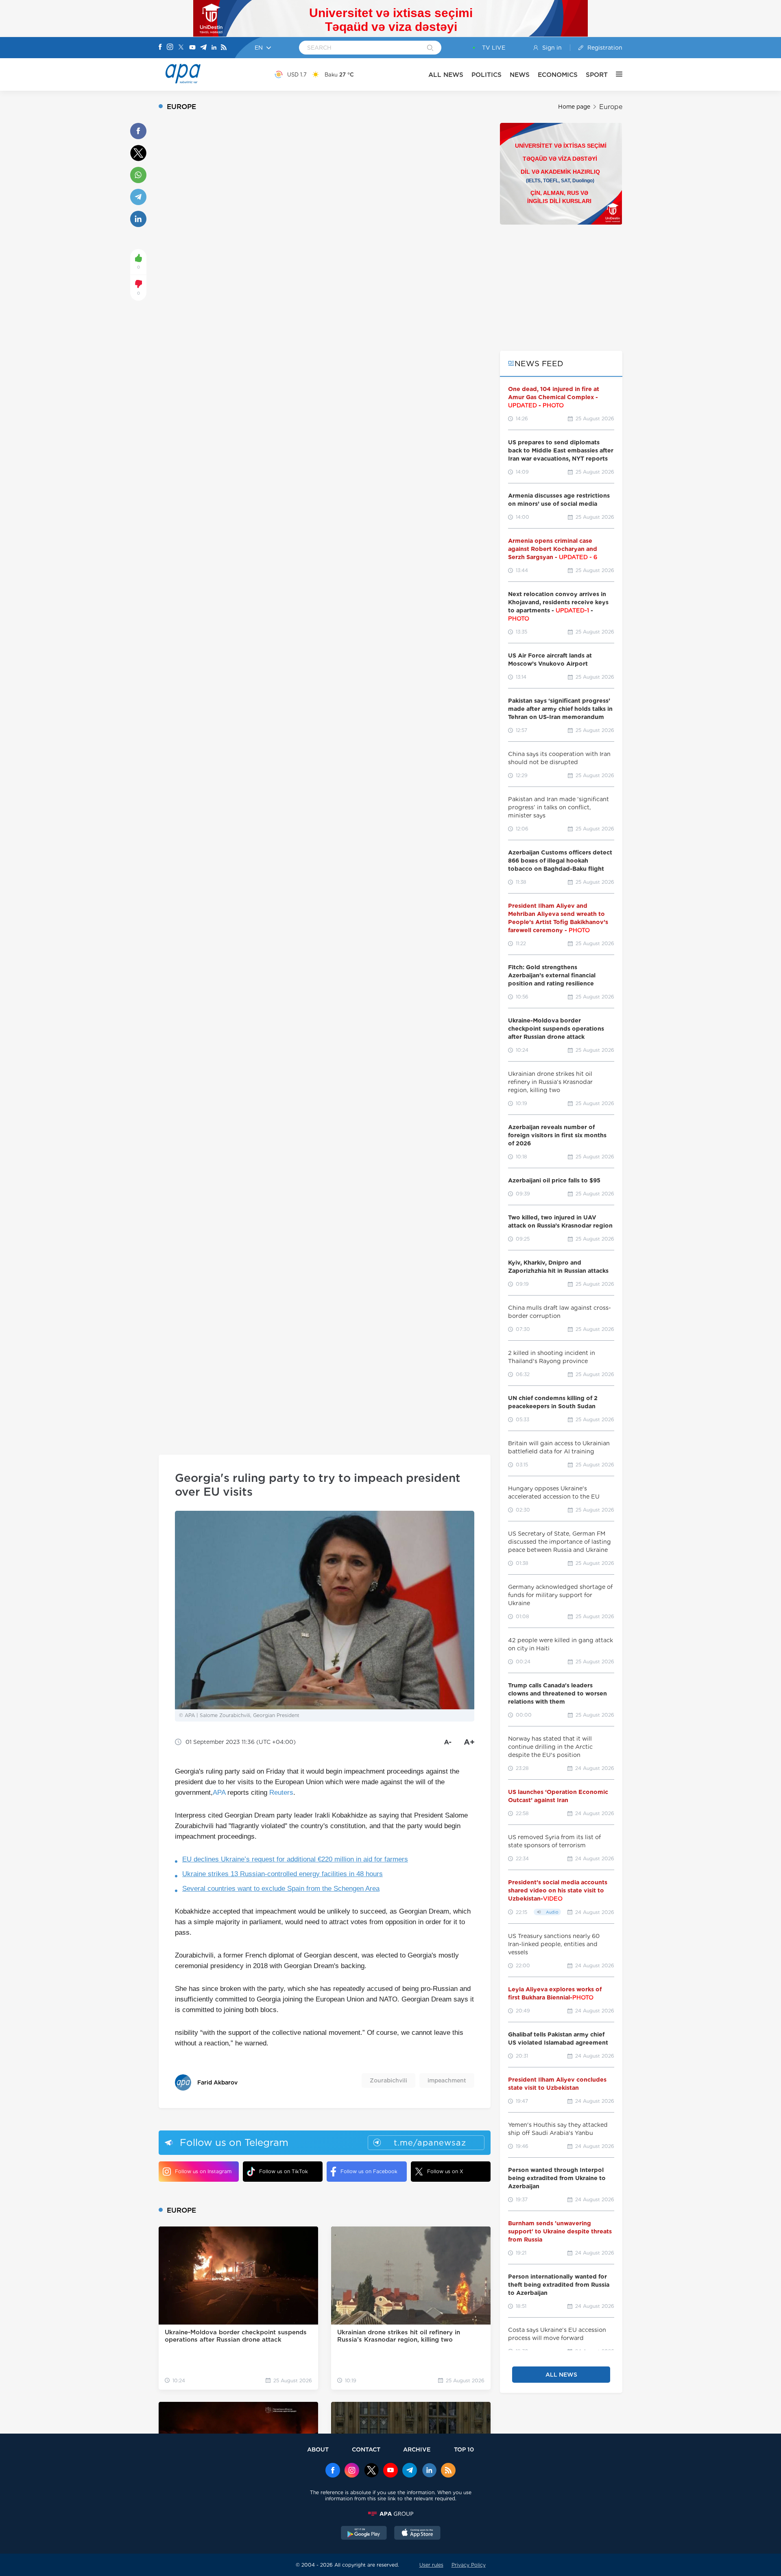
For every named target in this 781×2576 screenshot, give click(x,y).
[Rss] (224, 48)
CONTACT (366, 2449)
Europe (611, 107)
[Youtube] (192, 48)
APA (219, 1793)
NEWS (520, 75)
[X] (181, 48)
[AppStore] (417, 2534)
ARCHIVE (417, 2449)
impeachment (447, 2080)
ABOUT (318, 2449)
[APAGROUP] (390, 2514)
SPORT (597, 75)
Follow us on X (445, 2171)
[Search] (430, 48)
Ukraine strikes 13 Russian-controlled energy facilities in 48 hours (283, 1874)
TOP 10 (464, 2449)
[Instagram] (170, 48)
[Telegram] (203, 48)
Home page (574, 107)
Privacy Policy (469, 2565)
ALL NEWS (446, 75)
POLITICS (486, 75)
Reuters (281, 1793)
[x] (371, 2471)
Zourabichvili (388, 2080)
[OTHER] (615, 74)
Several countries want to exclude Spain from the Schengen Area (281, 1889)
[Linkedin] (214, 48)
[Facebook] (160, 48)
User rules (431, 2565)
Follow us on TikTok (284, 2171)
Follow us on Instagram (203, 2171)
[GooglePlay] (364, 2534)
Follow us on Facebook (369, 2171)
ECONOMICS (558, 75)
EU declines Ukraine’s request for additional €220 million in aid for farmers (295, 1859)
